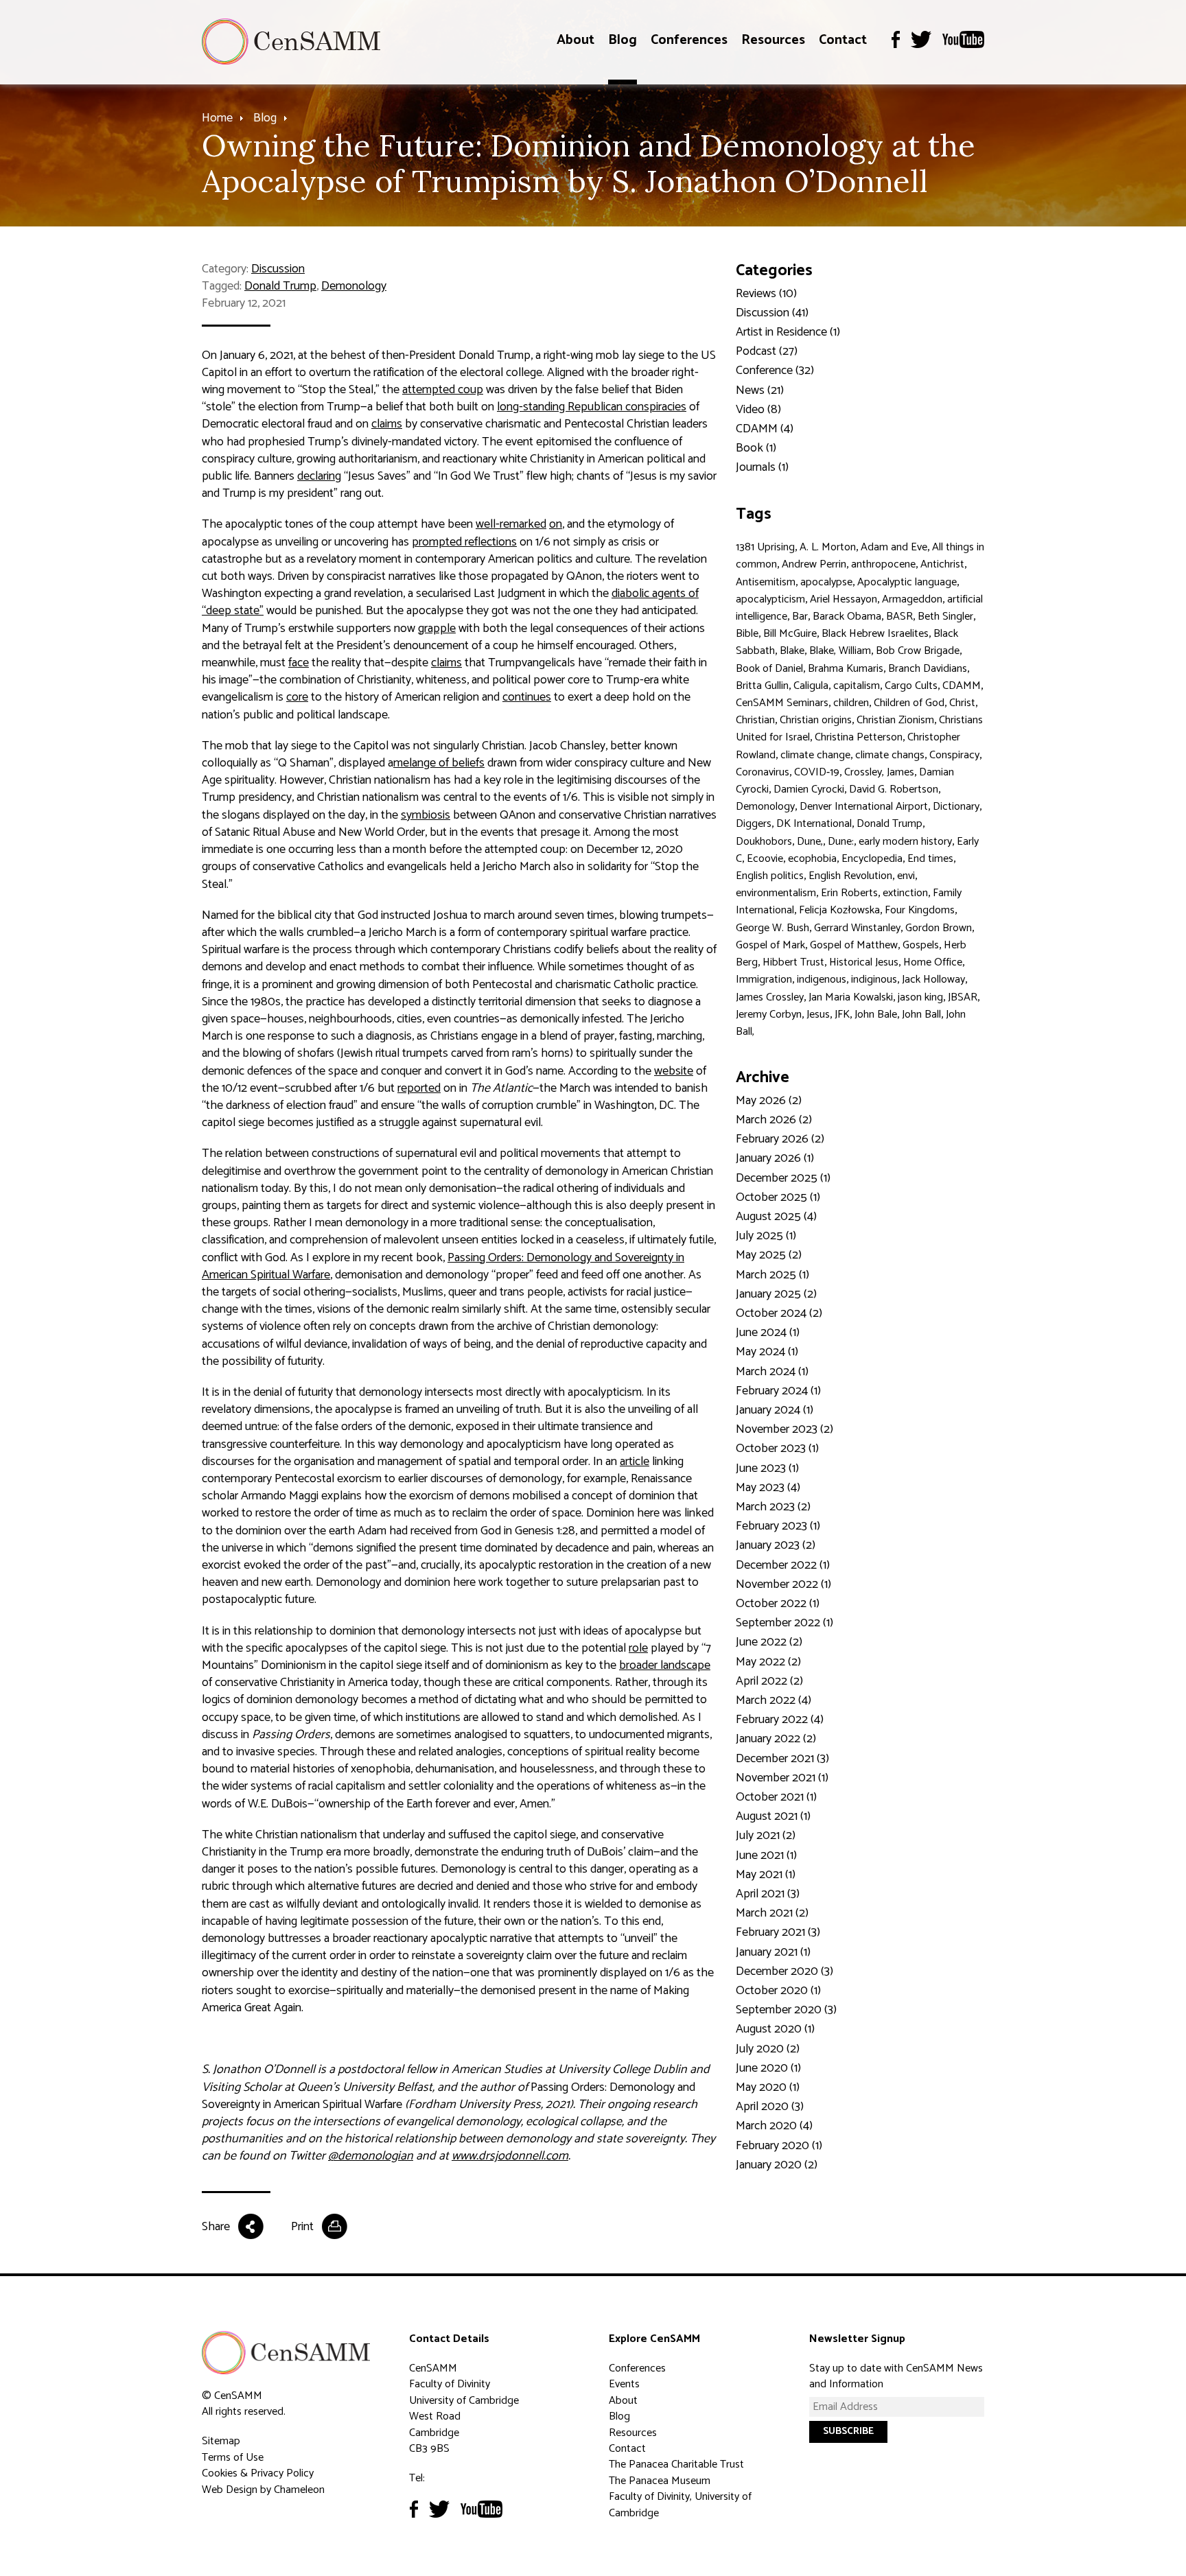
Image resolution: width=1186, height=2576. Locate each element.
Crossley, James (879, 772)
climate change (815, 755)
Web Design (230, 2490)
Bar (800, 617)
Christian (755, 720)
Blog (623, 40)
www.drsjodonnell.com (510, 2156)
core (297, 697)
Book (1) (756, 448)
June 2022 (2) (769, 1642)
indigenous (822, 980)
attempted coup (443, 390)
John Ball (921, 1015)
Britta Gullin (762, 686)
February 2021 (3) (778, 1932)
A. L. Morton (828, 547)
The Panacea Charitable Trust (676, 2464)
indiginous (874, 980)
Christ (962, 703)
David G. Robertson (894, 789)
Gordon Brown (939, 928)
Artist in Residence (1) (788, 332)
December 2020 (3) (784, 1971)
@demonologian (371, 2156)
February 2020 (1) (779, 2146)
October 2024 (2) (779, 1313)
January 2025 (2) (776, 1294)
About (575, 40)
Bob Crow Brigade (918, 651)
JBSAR (963, 997)
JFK (842, 1015)
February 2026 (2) (780, 1139)
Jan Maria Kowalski (851, 997)
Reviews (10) (766, 294)
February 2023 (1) (778, 1526)
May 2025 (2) (769, 1255)
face (299, 663)
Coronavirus (763, 772)
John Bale (876, 1015)
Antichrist (942, 564)
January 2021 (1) (773, 1952)
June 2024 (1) (768, 1333)
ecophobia (812, 859)
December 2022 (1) (783, 1565)
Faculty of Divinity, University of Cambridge (680, 2505)
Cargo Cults (911, 686)
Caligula (811, 686)
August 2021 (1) (773, 1816)
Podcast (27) (767, 351)
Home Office (933, 962)
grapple (437, 629)
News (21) (760, 390)
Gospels (921, 945)
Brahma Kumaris (846, 669)
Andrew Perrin (814, 564)
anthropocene (883, 564)
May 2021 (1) (766, 1875)
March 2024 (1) (772, 1372)
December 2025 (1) (783, 1178)
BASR (899, 617)
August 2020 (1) (775, 2029)
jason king (920, 997)
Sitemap (221, 2441)
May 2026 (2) (769, 1101)
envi (906, 876)
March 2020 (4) (774, 2126)
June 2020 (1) (768, 2068)
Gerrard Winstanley (857, 928)
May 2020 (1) (768, 2087)
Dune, (810, 842)
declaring (319, 476)
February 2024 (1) (778, 1391)
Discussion (278, 269)
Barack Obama (847, 617)
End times (930, 859)
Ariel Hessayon (844, 599)
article (635, 1462)
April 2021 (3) (768, 1894)
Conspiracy (954, 755)
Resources (773, 40)
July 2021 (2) (766, 1836)
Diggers (754, 824)
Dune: (841, 842)
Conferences (689, 40)
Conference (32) (775, 371)
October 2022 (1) (778, 1604)
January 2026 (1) (775, 1158)
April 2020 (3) (770, 2107)
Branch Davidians (928, 669)
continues (527, 697)
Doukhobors (764, 842)
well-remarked (511, 524)
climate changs (890, 755)
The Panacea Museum (660, 2481)
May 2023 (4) (768, 1488)
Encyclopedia (872, 859)
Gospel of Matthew (854, 945)
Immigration (764, 980)
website (674, 1071)
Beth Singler (945, 617)
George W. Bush (772, 928)
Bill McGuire (790, 634)
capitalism (857, 686)
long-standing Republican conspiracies (592, 407)
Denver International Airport (864, 807)
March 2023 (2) (773, 1507)
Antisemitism (766, 582)
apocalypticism (770, 599)
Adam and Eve (894, 547)
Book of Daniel (769, 669)
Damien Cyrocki (809, 789)
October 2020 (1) (778, 1991)
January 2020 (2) (777, 2165)
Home (217, 118)
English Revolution (850, 876)
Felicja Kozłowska (839, 910)
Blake (792, 651)
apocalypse (826, 582)
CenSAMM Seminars (782, 703)
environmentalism (776, 893)
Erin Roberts (849, 893)
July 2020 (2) (768, 2049)
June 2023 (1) (767, 1468)
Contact (843, 40)
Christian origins (816, 720)
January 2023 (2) (776, 1545)
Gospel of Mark (770, 945)
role (638, 1648)
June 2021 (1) (766, 1855)
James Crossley (770, 997)
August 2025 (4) (776, 1217)
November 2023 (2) (784, 1429)
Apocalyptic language (907, 582)
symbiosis (426, 815)
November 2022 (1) (783, 1584)
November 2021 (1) (782, 1778)
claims (387, 424)
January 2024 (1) (775, 1410)
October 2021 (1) (776, 1797)
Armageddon (912, 599)
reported (419, 1088)
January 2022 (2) (776, 1739)
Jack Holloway (933, 980)
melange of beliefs (439, 763)
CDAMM (962, 686)
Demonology (354, 286)
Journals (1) (762, 467)
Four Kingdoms (920, 910)
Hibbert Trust (793, 962)
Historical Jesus (864, 962)
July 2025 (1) (766, 1236)
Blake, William (840, 651)
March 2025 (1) (772, 1275)
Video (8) (758, 410)
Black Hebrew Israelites (875, 634)
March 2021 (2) (772, 1913)
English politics (770, 876)
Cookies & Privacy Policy (258, 2473)
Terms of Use (233, 2458)
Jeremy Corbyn (769, 1015)
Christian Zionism (895, 720)
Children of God (909, 703)
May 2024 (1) (767, 1352)
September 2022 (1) (784, 1623)
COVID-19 (817, 772)
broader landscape (665, 1665)
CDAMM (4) (765, 429)
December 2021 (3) (782, 1759)
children (851, 703)
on (556, 524)
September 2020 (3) (786, 2010)
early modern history (905, 842)
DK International (814, 824)
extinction (905, 893)
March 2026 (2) (774, 1120)
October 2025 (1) (778, 1197)
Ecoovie (765, 859)
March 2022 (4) (774, 1700)
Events (624, 2384)
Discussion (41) (772, 313)
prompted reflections (464, 542)
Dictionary (956, 807)
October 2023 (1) (777, 1449)
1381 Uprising (765, 547)
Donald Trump (280, 286)
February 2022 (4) (780, 1720)
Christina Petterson (859, 737)
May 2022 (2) (768, 1662)
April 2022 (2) (769, 1681)
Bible (747, 634)
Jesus (818, 1015)
